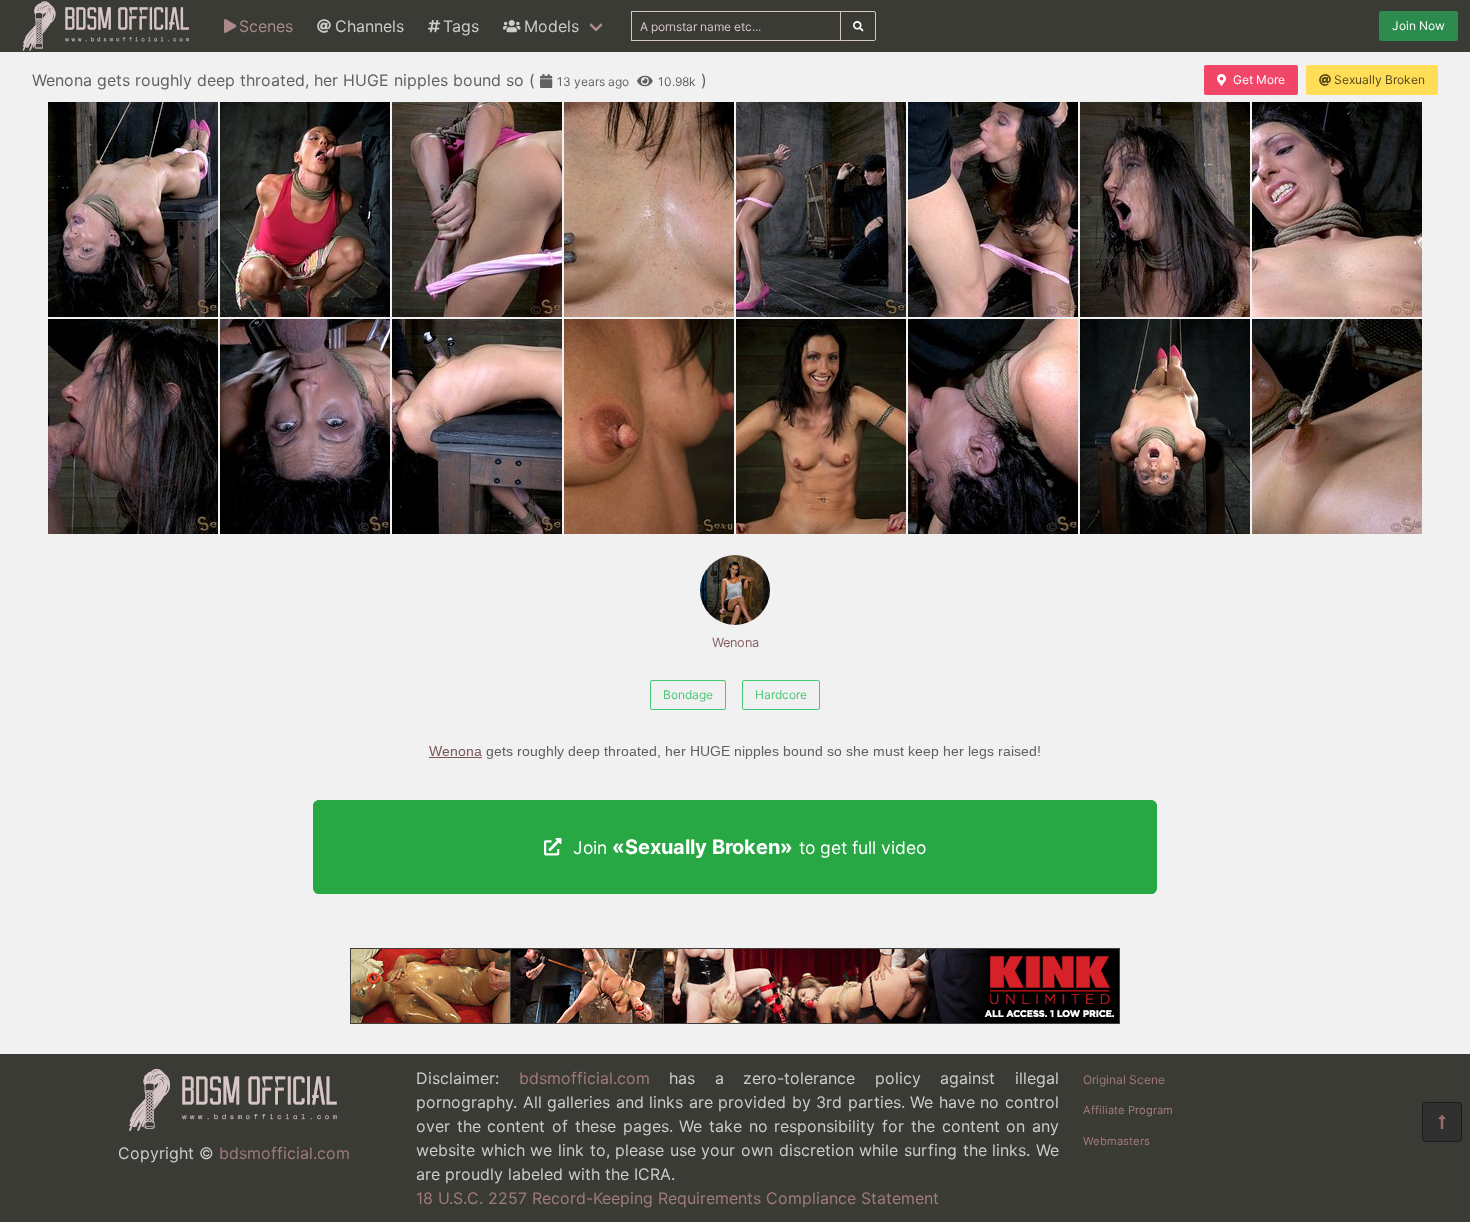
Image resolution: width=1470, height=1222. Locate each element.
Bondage (688, 694)
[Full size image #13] (993, 426)
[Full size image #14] (1165, 426)
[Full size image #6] (1165, 209)
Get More (1259, 79)
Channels (369, 26)
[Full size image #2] (477, 209)
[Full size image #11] (649, 426)
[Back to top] (1442, 1122)
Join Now (1418, 25)
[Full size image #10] (477, 426)
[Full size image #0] (133, 209)
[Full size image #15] (1337, 426)
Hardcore (781, 694)
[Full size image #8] (133, 426)
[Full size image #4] (821, 209)
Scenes (266, 26)
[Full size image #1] (305, 209)
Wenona (735, 642)
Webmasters (1116, 1141)
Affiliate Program (1128, 1110)
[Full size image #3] (649, 209)
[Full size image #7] (1337, 209)
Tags (461, 26)
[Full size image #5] (993, 209)
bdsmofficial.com (284, 1153)
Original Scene (1124, 1079)
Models (551, 26)
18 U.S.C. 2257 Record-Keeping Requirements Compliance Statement (677, 1198)
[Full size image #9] (305, 426)
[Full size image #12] (821, 426)
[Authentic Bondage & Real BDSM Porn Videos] (735, 1018)
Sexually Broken (1379, 79)
